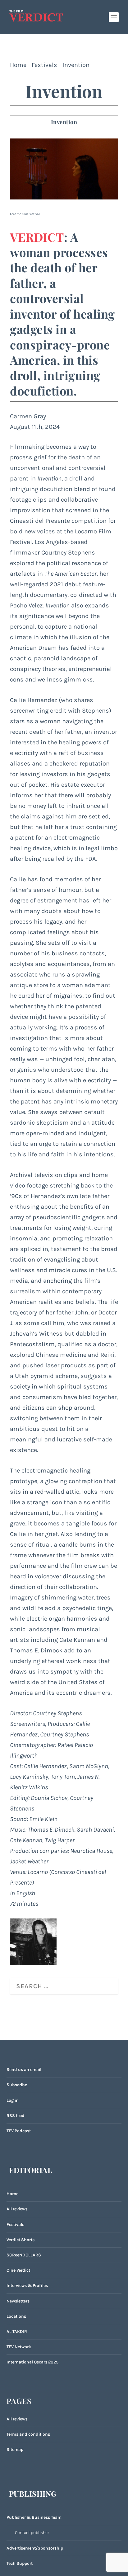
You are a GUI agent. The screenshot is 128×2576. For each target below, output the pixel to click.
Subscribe (17, 2085)
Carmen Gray (28, 416)
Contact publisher (32, 2533)
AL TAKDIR (17, 2332)
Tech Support (20, 2563)
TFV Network (19, 2347)
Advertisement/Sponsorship (35, 2548)
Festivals (44, 65)
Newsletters (18, 2301)
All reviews (17, 2209)
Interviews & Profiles (27, 2286)
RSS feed (16, 2116)
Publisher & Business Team (34, 2517)
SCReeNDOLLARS (24, 2255)
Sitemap (15, 2450)
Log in (13, 2100)
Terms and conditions (28, 2434)
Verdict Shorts (21, 2240)
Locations (16, 2316)
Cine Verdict (18, 2270)
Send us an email (24, 2070)
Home (18, 65)
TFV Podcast (19, 2131)
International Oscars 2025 (32, 2362)
